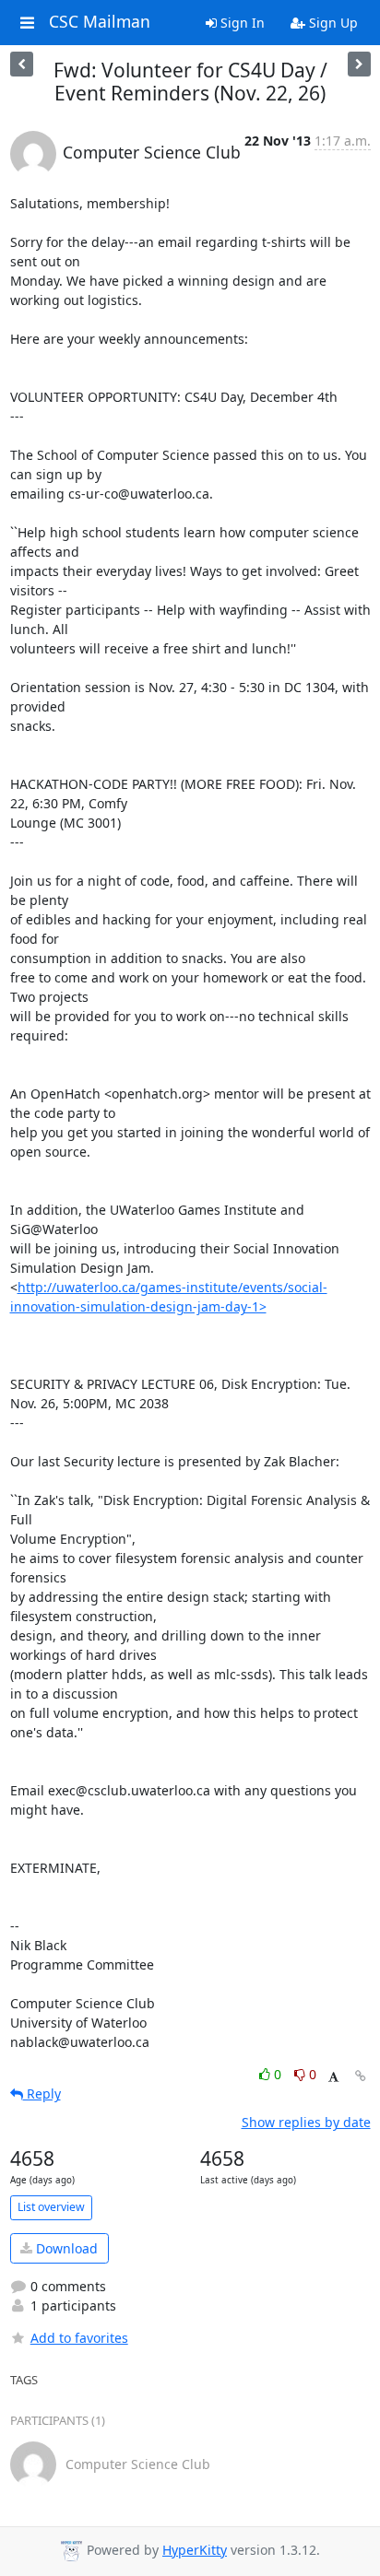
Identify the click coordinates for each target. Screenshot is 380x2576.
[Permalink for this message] (361, 2076)
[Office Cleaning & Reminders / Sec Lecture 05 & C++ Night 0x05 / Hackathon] (359, 64)
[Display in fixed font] (333, 2077)
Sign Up (332, 23)
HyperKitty (195, 2550)
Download (65, 2248)
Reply (42, 2094)
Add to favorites (79, 2338)
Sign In (241, 23)
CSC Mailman (100, 22)
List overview (51, 2207)
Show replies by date (306, 2122)
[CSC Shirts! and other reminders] (22, 64)
